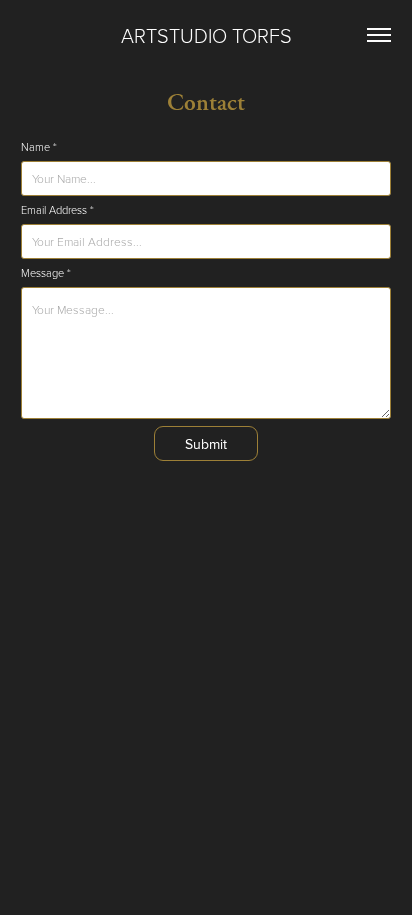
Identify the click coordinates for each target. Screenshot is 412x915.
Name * (39, 147)
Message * (46, 273)
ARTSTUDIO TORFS (206, 35)
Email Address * (57, 210)
